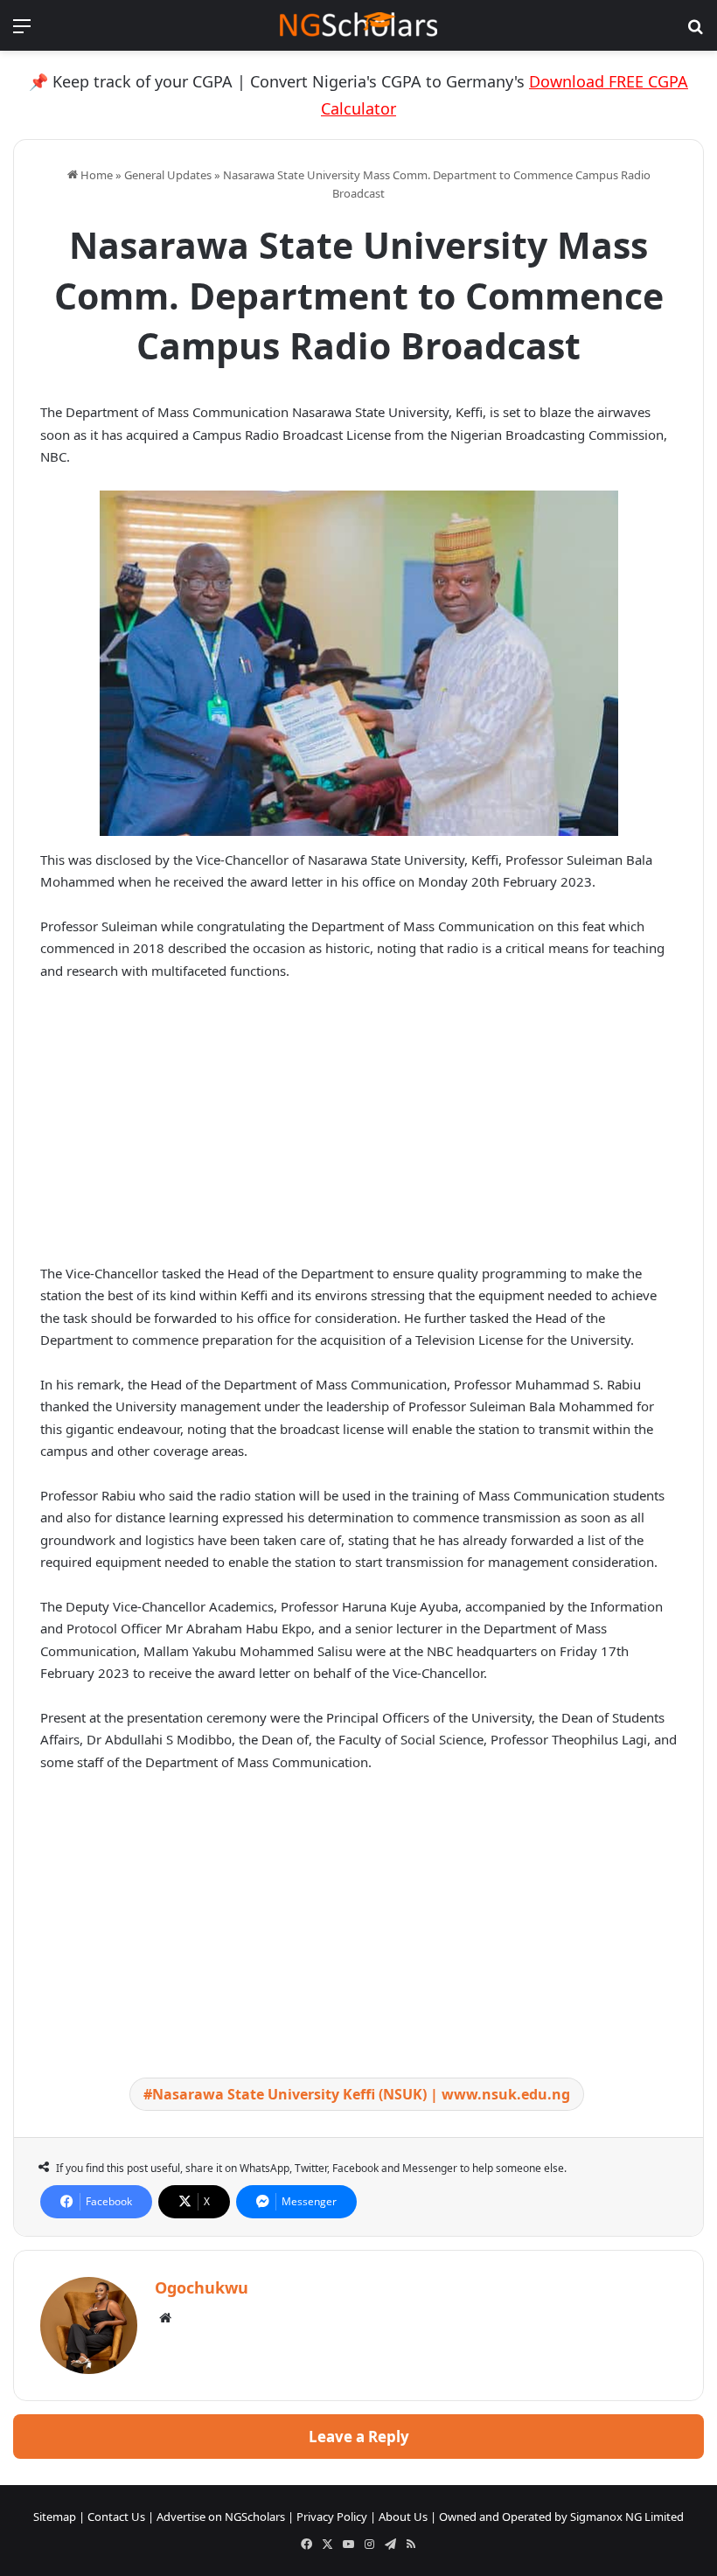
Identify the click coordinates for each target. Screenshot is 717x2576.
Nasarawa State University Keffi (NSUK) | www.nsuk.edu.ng (361, 2094)
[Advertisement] (358, 1126)
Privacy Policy (332, 2517)
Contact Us (116, 2517)
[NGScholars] (358, 25)
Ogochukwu (202, 2287)
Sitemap (55, 2517)
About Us (403, 2517)
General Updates (168, 175)
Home (95, 175)
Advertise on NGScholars (221, 2517)
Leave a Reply (359, 2437)
